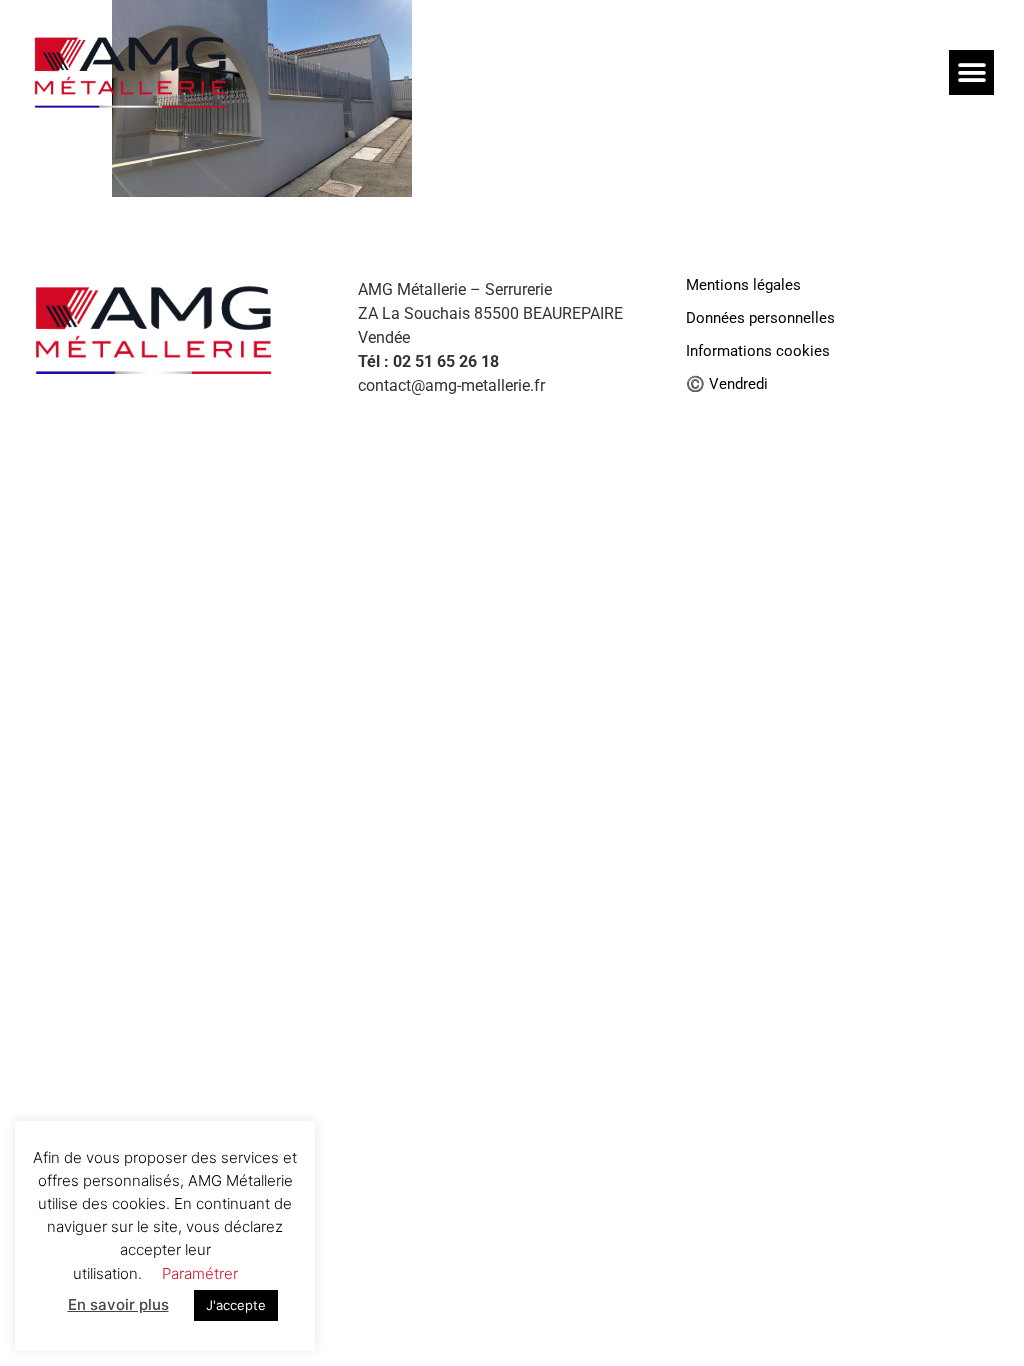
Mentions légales (743, 285)
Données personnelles (760, 318)
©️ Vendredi (727, 384)
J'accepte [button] (236, 1316)
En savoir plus (118, 1315)
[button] (971, 72)
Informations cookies (758, 351)
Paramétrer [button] (200, 1283)
